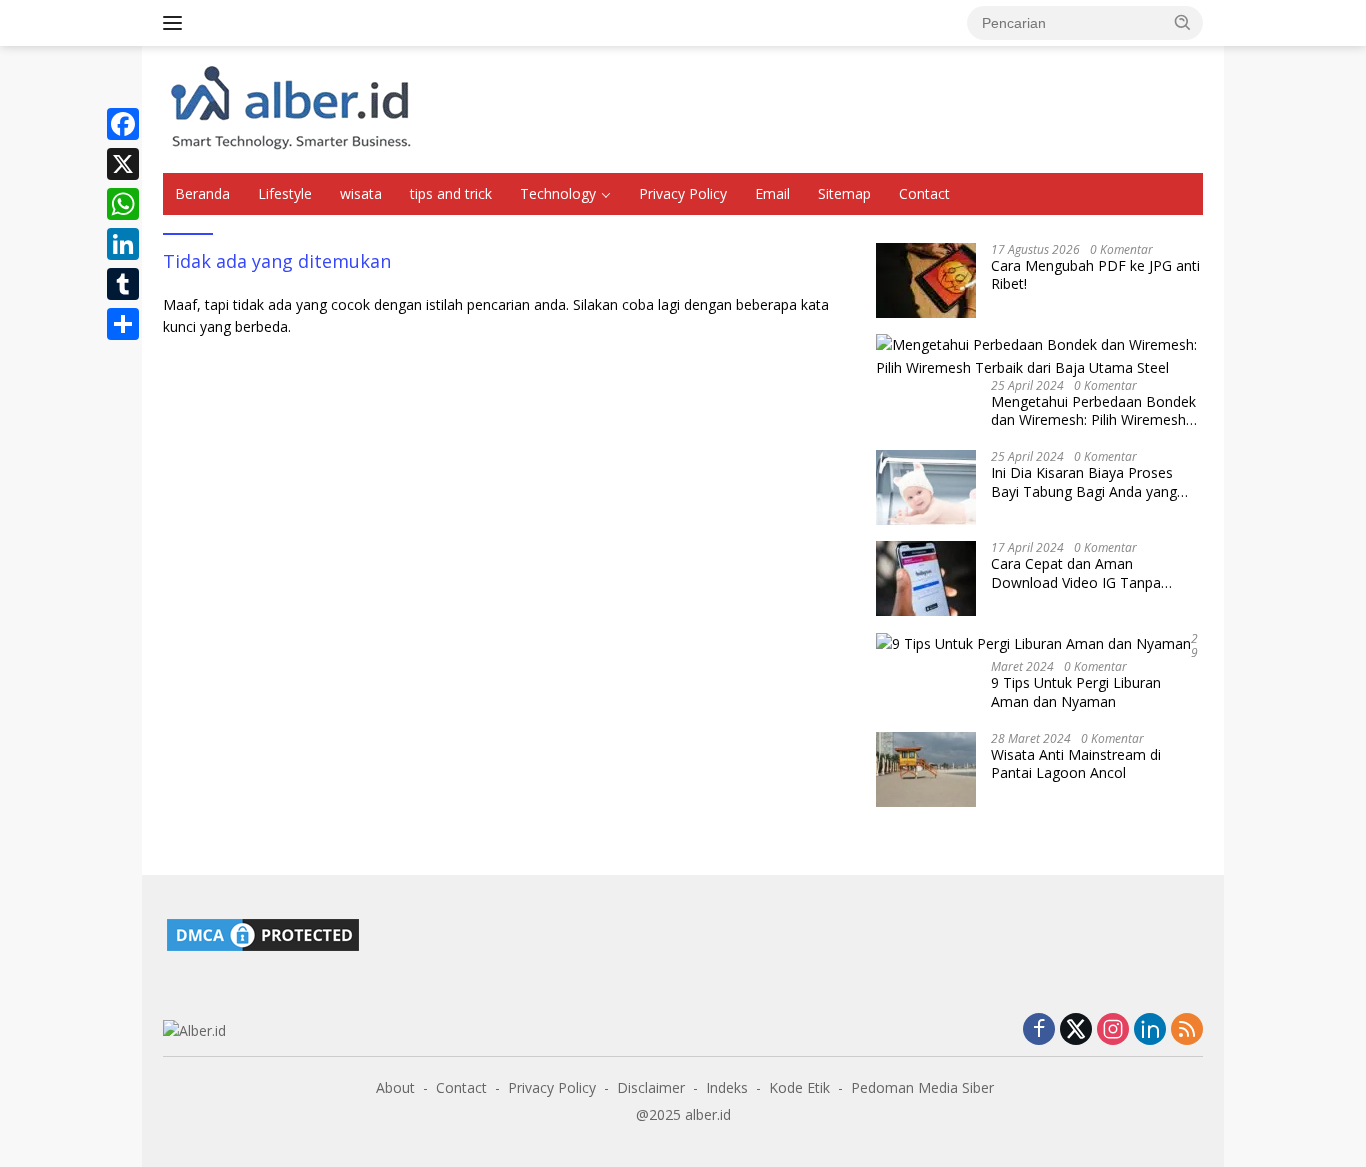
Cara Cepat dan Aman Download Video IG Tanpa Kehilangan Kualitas (1076, 573)
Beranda (202, 193)
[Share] (123, 324)
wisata (361, 193)
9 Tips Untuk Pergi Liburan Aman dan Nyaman (1076, 692)
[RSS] (1187, 1030)
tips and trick (451, 193)
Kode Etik (799, 1087)
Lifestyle (285, 193)
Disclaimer (651, 1087)
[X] (123, 164)
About (395, 1087)
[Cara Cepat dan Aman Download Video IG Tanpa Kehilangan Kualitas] (926, 578)
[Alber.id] (291, 107)
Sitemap (844, 193)
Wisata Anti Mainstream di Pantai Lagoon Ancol (1076, 764)
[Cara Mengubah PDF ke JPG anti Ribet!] (926, 280)
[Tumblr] (123, 284)
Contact (924, 193)
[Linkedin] (1150, 1030)
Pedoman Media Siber (922, 1087)
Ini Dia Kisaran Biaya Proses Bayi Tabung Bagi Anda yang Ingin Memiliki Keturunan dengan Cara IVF (1096, 482)
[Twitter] (1076, 1030)
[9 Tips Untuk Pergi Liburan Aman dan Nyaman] (1033, 643)
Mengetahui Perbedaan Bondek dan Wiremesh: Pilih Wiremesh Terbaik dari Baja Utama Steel (1093, 411)
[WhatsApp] (123, 204)
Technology (558, 193)
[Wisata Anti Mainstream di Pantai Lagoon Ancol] (926, 769)
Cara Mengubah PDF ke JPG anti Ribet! (1095, 275)
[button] (1183, 22)
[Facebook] (123, 124)
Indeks (727, 1087)
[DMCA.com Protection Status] (263, 932)
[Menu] (176, 23)
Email (772, 193)
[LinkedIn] (123, 244)
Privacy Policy (683, 193)
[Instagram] (1113, 1030)
